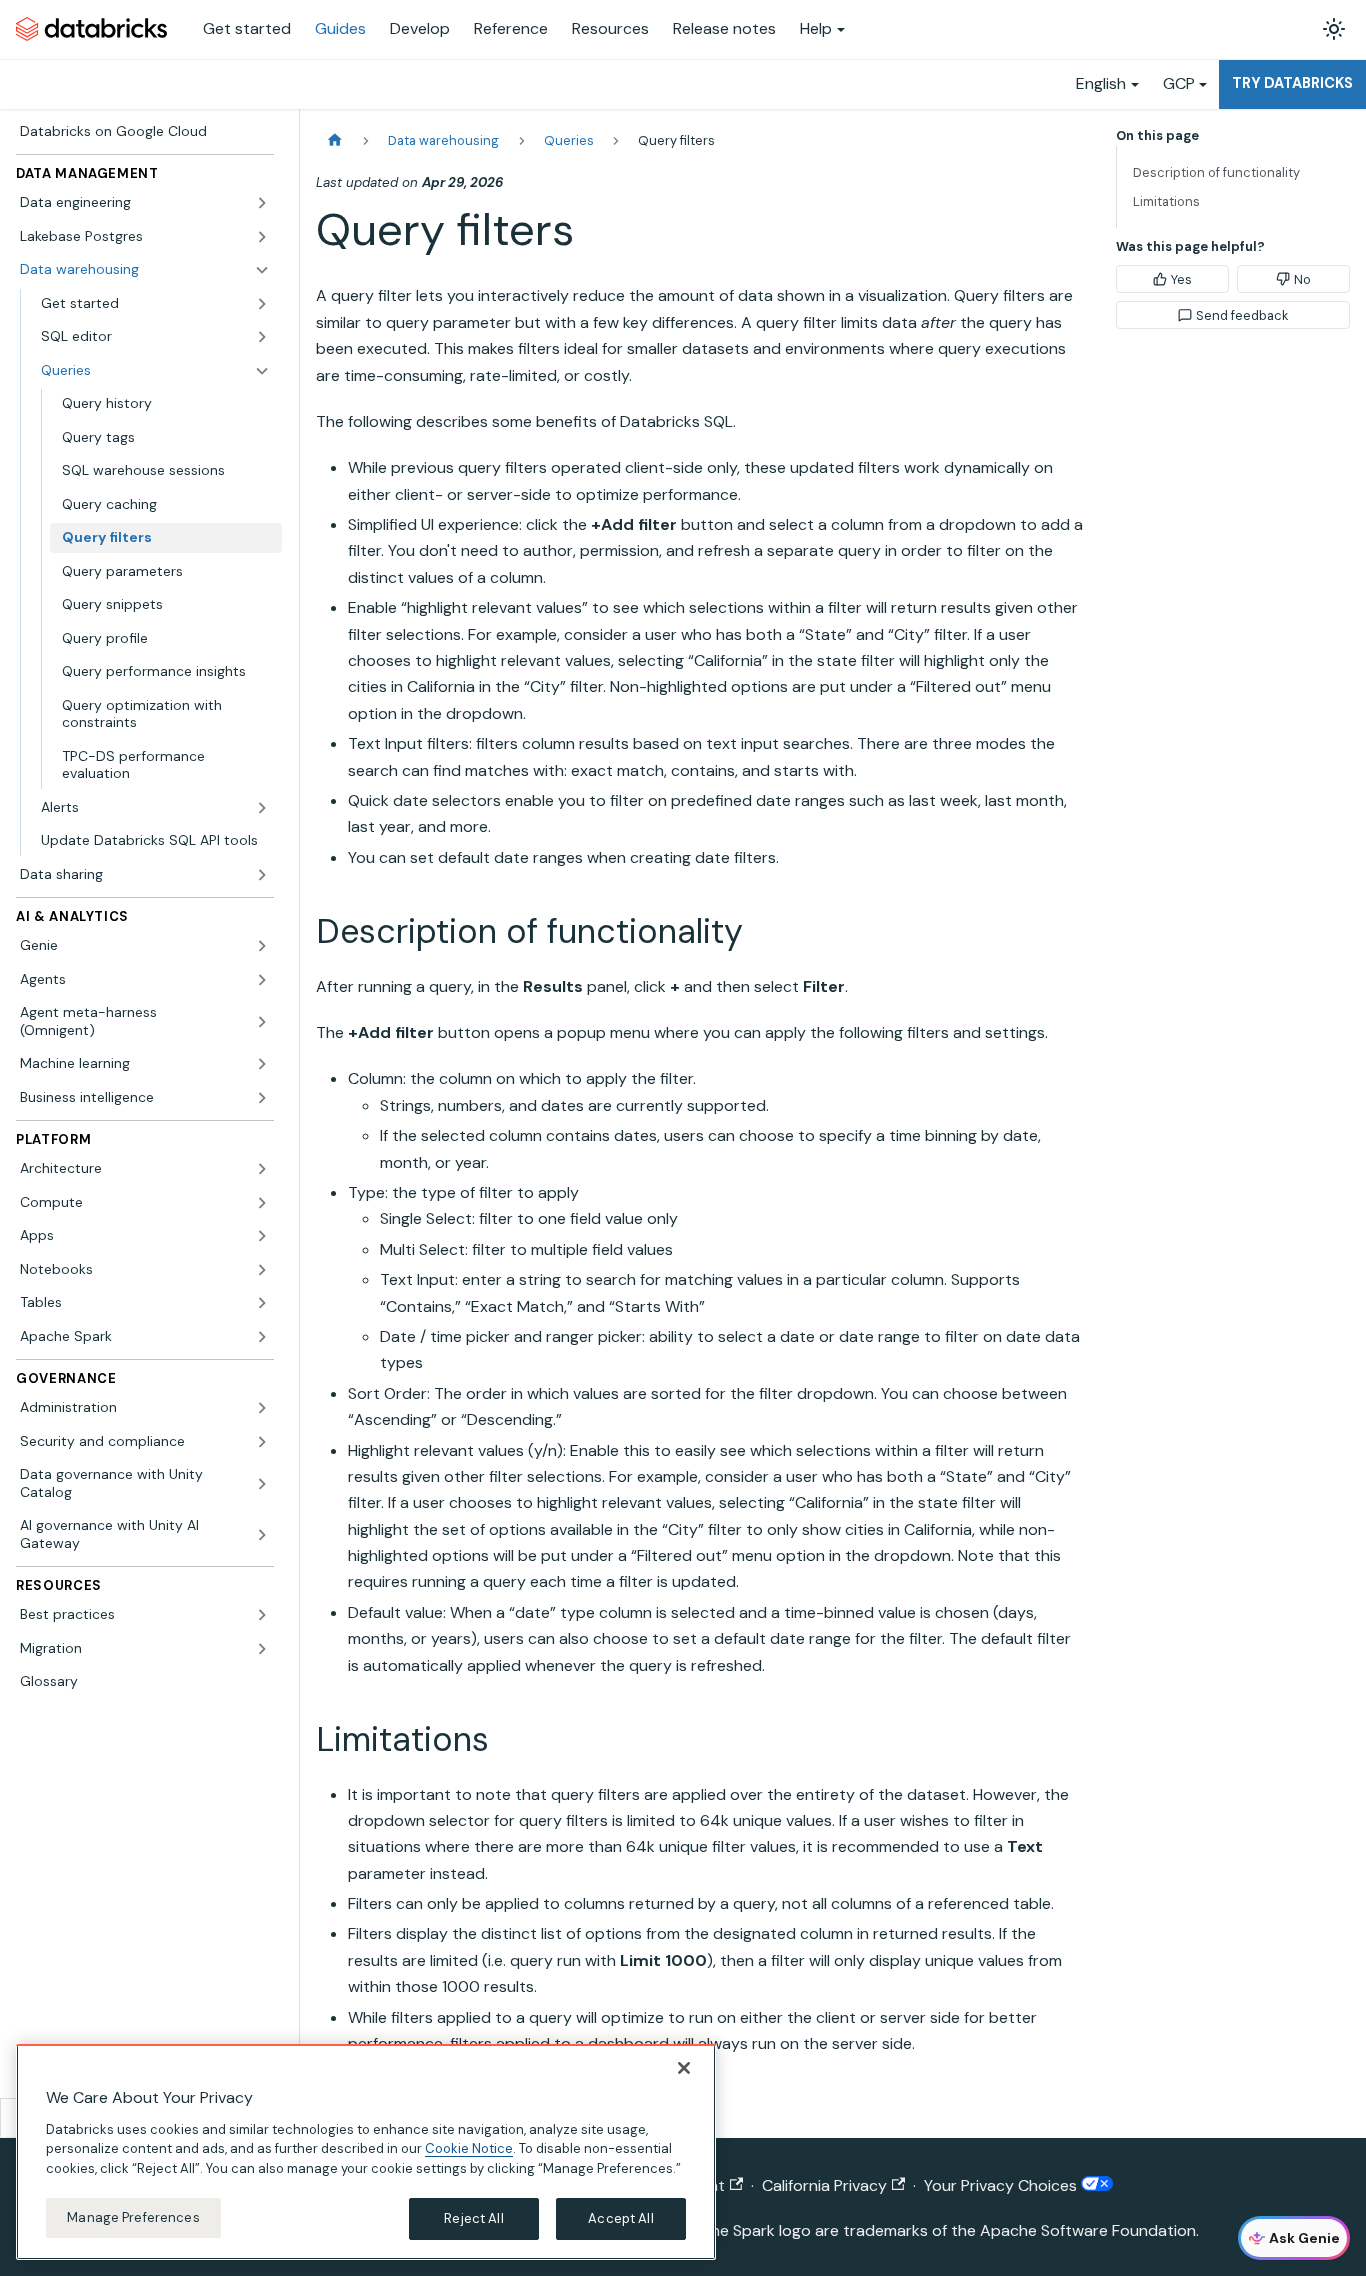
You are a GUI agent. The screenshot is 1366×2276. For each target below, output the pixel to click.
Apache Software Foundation (1088, 2230)
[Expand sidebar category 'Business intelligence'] (262, 1098)
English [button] (1101, 83)
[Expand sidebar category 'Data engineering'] (262, 203)
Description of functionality (1216, 172)
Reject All (473, 2218)
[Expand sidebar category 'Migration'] (262, 1649)
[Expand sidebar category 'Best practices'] (262, 1615)
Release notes (724, 28)
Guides (340, 28)
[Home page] (335, 140)
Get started (247, 28)
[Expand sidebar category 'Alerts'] (262, 808)
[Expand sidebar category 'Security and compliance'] (262, 1442)
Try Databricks (1292, 83)
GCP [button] (1179, 83)
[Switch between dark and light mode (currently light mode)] (1334, 29)
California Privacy (824, 2185)
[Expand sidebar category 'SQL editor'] (262, 337)
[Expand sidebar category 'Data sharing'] (262, 875)
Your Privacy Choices (1002, 2185)
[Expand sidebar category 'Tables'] (262, 1303)
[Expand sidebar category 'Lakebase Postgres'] (262, 237)
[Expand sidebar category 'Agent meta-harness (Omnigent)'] (262, 1021)
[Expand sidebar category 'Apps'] (262, 1236)
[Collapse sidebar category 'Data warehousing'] (262, 270)
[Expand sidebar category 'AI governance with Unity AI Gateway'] (262, 1534)
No (1302, 279)
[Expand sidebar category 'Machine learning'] (262, 1064)
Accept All (620, 2218)
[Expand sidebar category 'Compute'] (262, 1203)
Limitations (1166, 201)
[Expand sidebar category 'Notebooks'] (262, 1270)
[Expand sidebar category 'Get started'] (262, 304)
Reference (511, 28)
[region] (366, 2152)
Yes (1181, 279)
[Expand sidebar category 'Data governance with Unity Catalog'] (262, 1483)
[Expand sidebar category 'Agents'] (262, 980)
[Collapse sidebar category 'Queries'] (262, 371)
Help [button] (816, 28)
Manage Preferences (133, 2217)
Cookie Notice (469, 2148)
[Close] (684, 2068)
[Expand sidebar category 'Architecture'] (262, 1169)
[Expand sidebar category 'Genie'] (262, 946)
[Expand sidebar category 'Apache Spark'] (262, 1337)
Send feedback (1242, 315)
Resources (610, 28)
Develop (420, 28)
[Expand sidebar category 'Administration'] (262, 1408)
